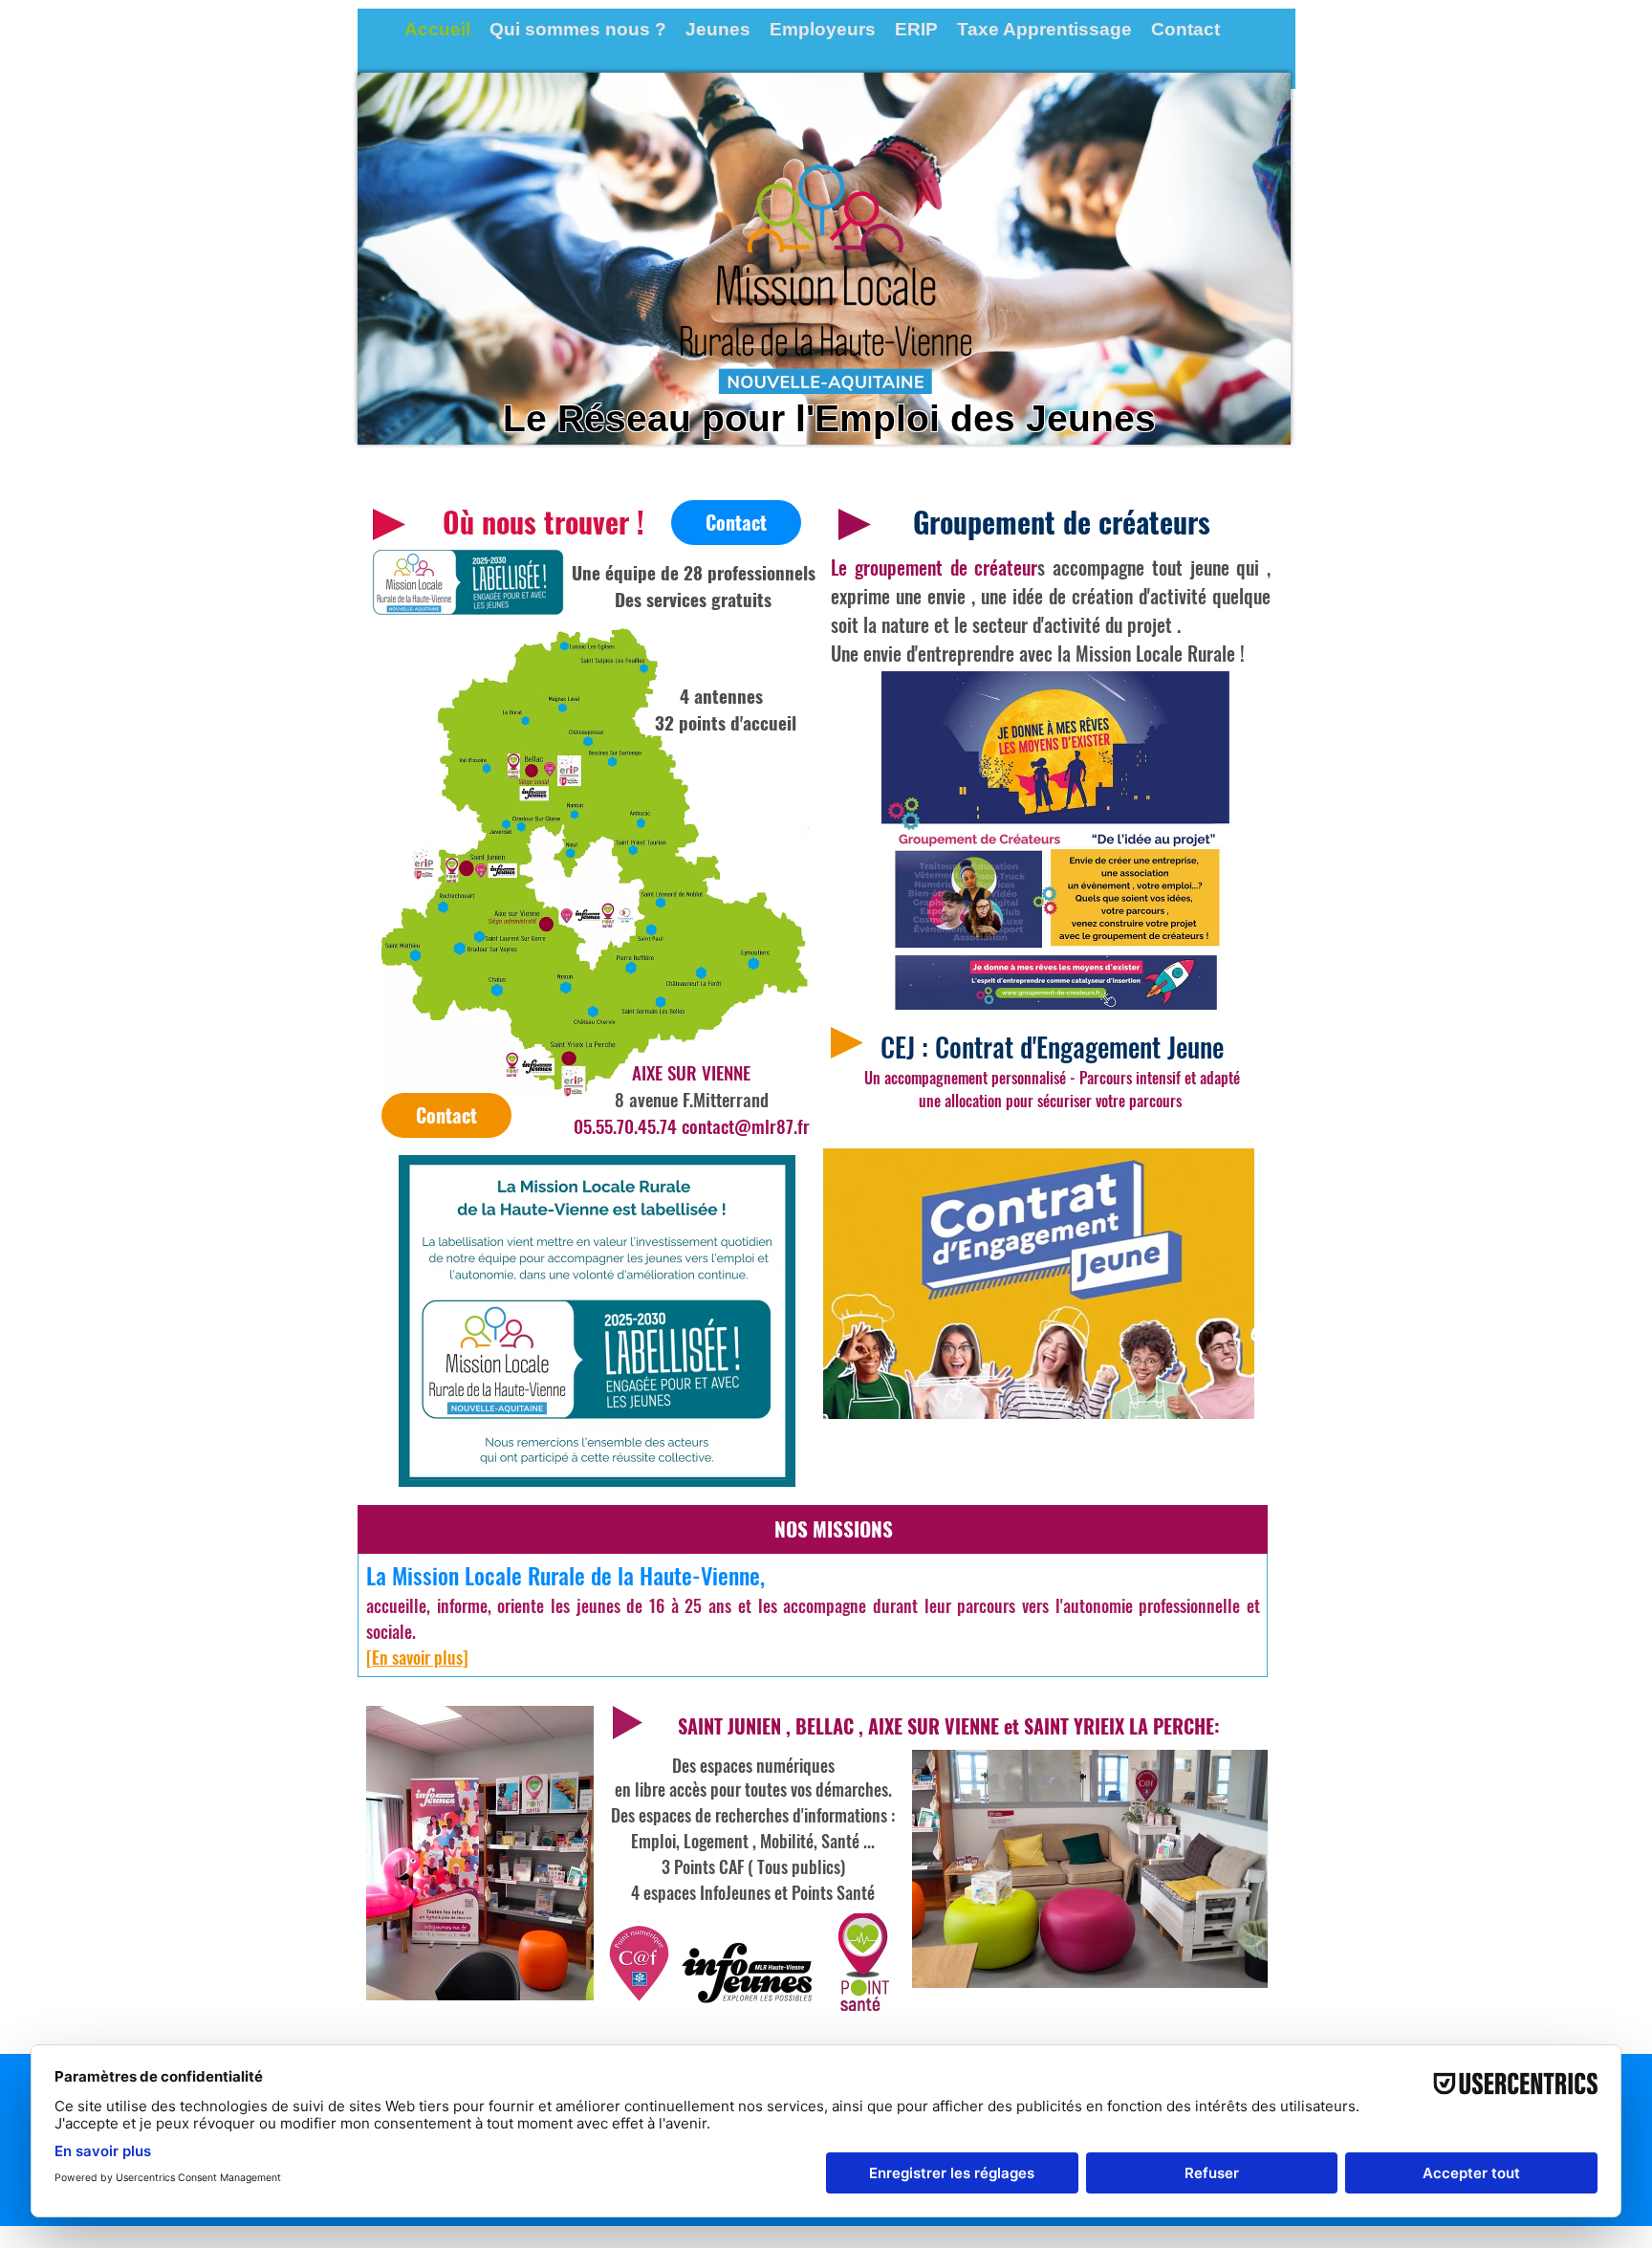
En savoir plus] (420, 1657)
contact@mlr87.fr (746, 1125)
